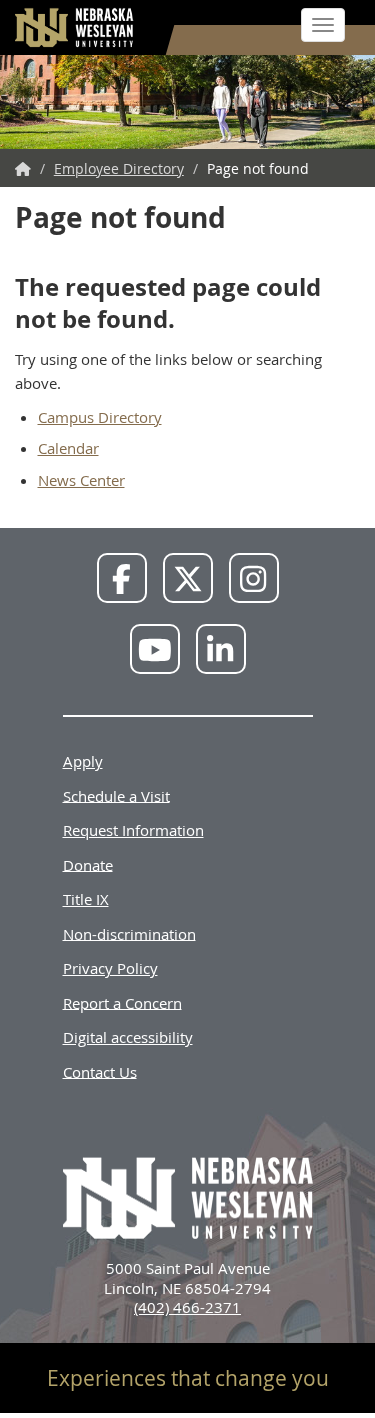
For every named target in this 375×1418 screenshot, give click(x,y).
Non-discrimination (129, 933)
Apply (83, 761)
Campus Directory (100, 417)
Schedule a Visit (116, 795)
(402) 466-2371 (187, 1307)
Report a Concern (122, 1002)
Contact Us (100, 1071)
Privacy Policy (110, 968)
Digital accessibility (128, 1037)
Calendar (68, 448)
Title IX (86, 899)
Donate (88, 864)
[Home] (75, 27)
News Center (81, 480)
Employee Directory (119, 168)
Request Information (133, 830)
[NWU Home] (23, 168)
